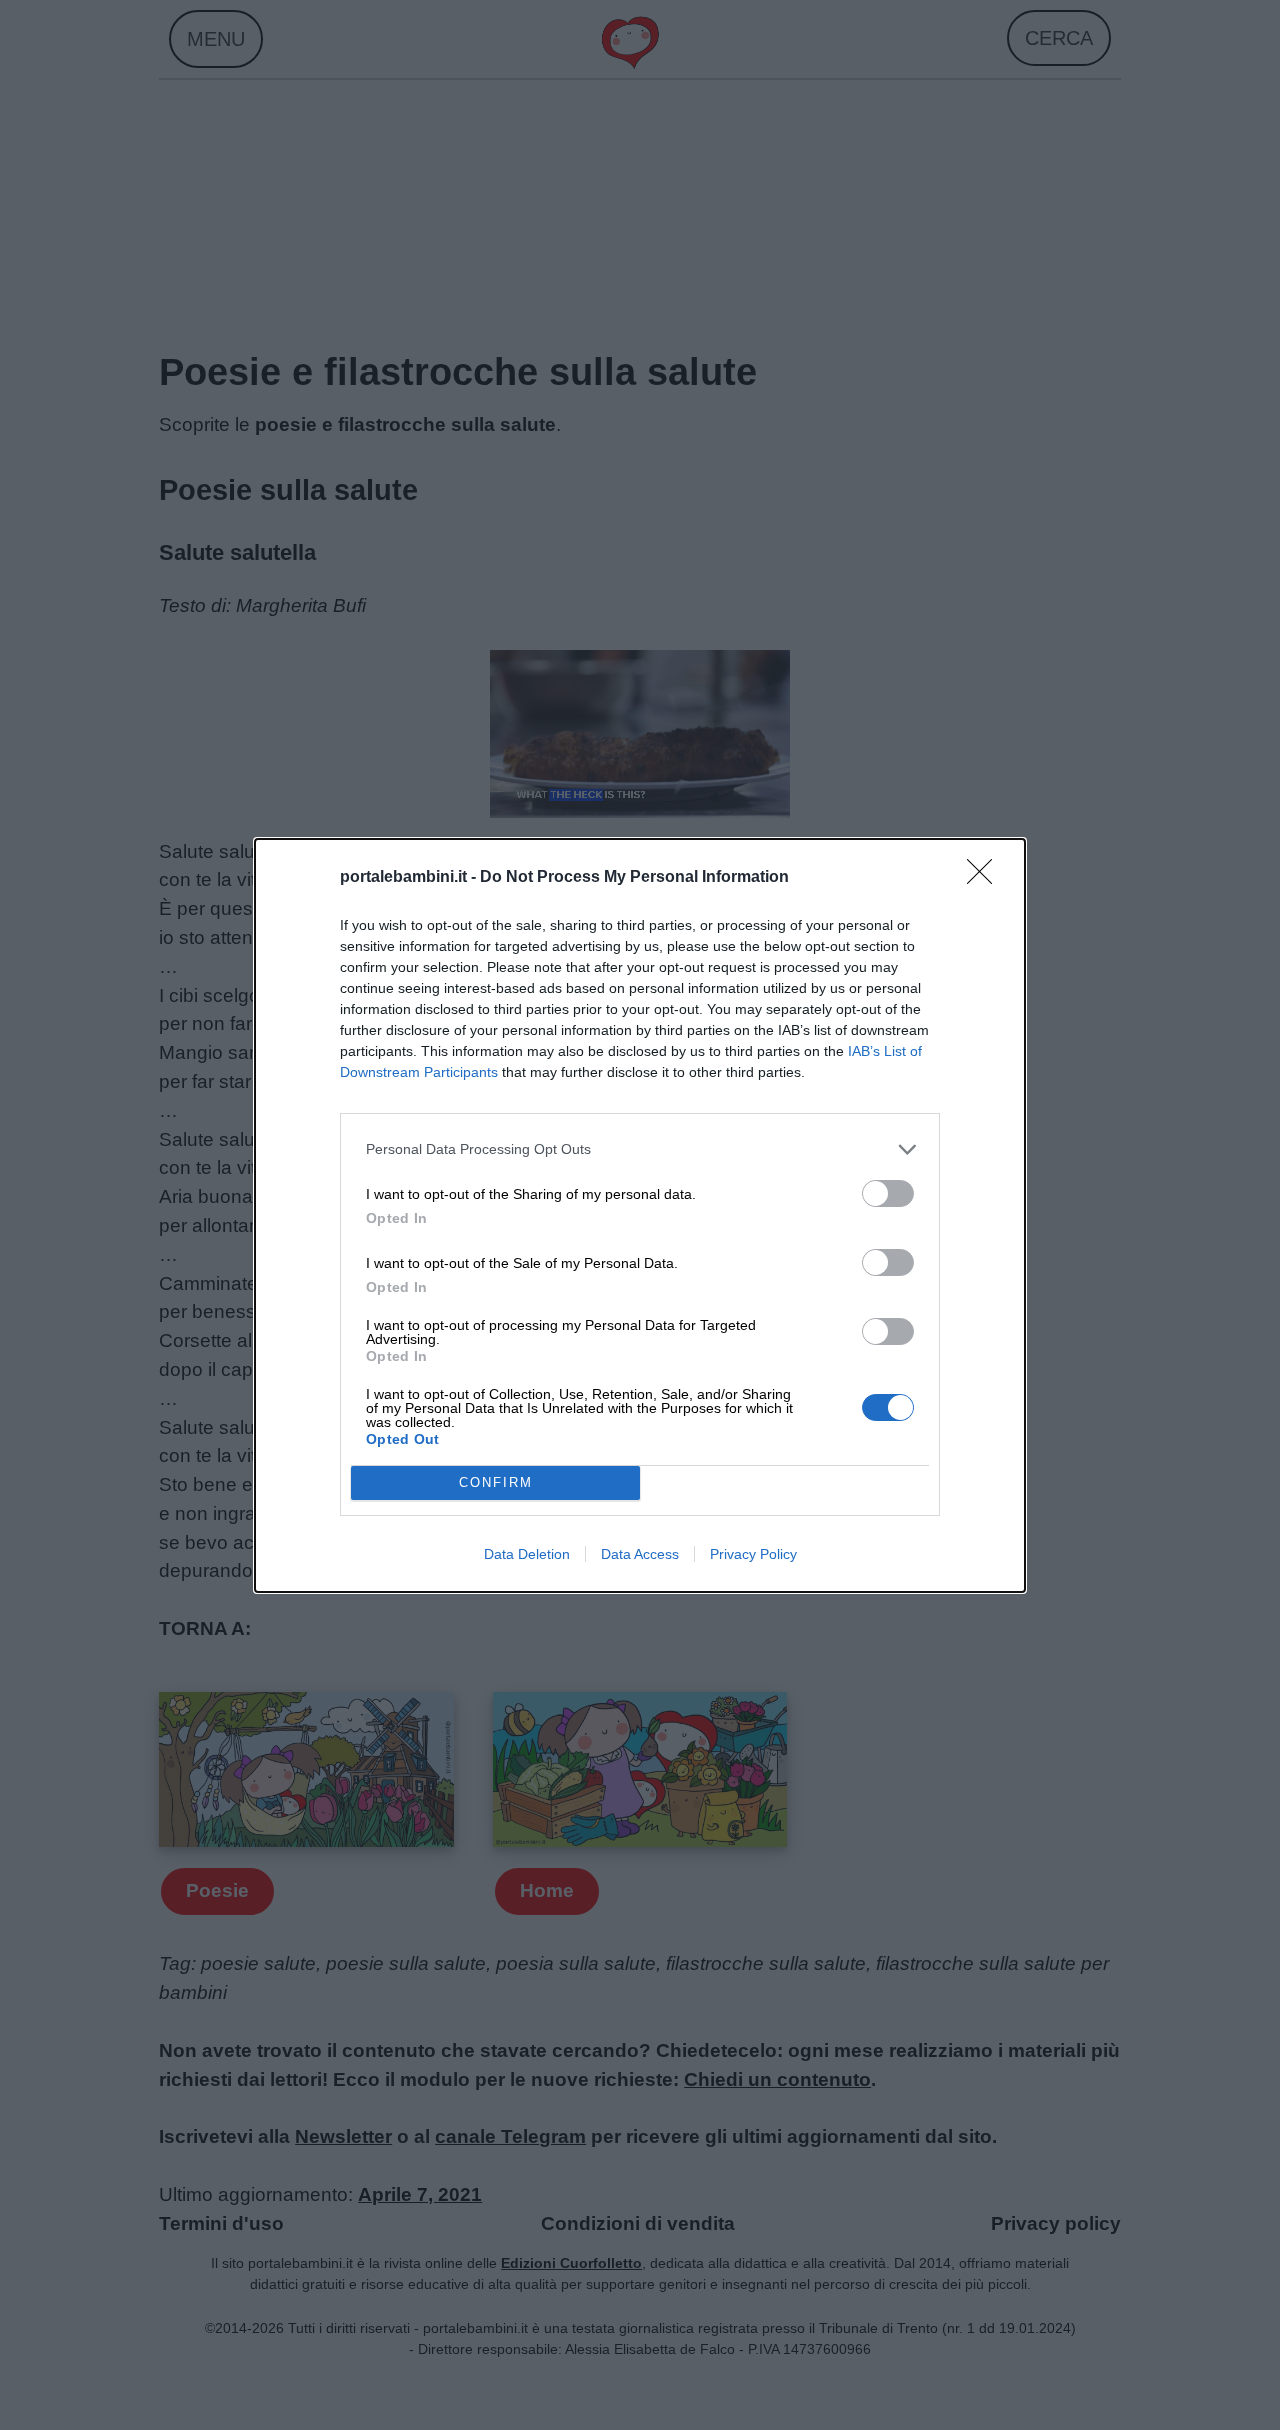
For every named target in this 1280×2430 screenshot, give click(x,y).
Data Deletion (527, 1554)
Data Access (640, 1554)
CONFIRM (496, 1482)
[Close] (986, 878)
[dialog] (640, 1215)
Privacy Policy (753, 1554)
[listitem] (640, 1149)
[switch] (888, 1193)
